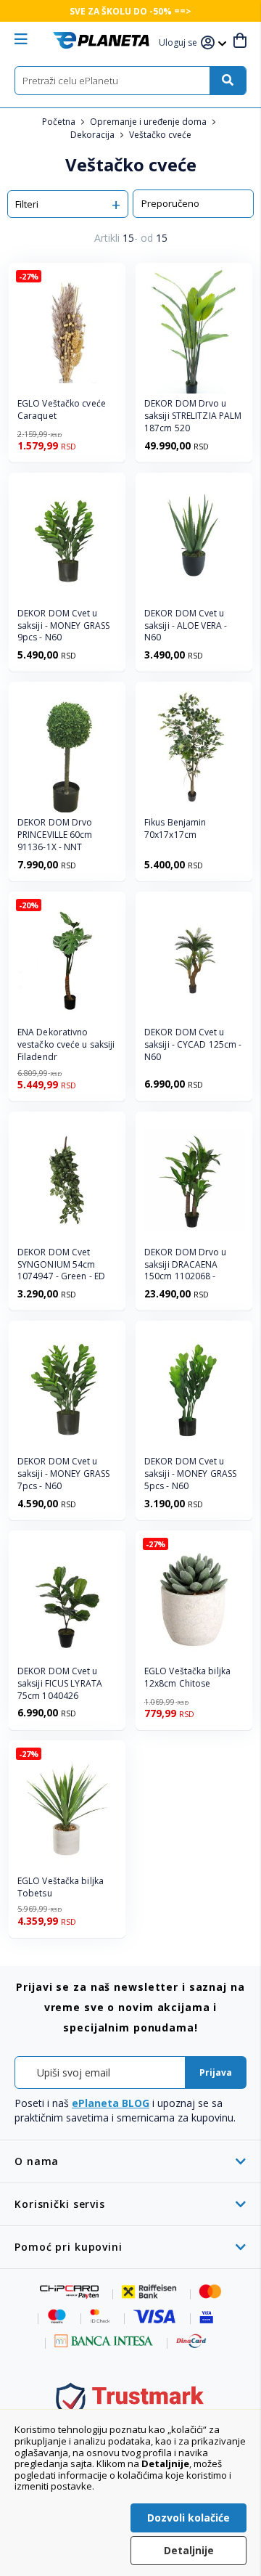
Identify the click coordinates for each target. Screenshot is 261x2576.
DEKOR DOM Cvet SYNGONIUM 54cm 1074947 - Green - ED (61, 1265)
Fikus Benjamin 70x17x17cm (175, 829)
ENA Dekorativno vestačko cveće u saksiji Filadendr (66, 1045)
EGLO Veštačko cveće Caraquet (62, 410)
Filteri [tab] (27, 204)
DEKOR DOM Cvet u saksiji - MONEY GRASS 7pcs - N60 (63, 1474)
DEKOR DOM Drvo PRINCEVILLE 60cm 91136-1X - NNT (55, 835)
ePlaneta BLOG (111, 2103)
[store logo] (101, 40)
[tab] (130, 2161)
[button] (180, 43)
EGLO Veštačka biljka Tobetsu (61, 1887)
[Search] (228, 81)
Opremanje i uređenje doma (149, 122)
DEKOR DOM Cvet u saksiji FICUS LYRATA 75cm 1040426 (60, 1684)
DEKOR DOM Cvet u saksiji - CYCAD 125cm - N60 (193, 1045)
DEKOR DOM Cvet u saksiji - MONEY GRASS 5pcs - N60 (190, 1474)
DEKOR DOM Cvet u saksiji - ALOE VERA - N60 (186, 626)
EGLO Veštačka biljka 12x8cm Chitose (187, 1678)
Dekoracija (94, 135)
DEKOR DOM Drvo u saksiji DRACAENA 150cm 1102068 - (186, 1265)
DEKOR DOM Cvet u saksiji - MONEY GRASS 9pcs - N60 (63, 626)
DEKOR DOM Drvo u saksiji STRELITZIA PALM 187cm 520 (193, 416)
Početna (60, 122)
